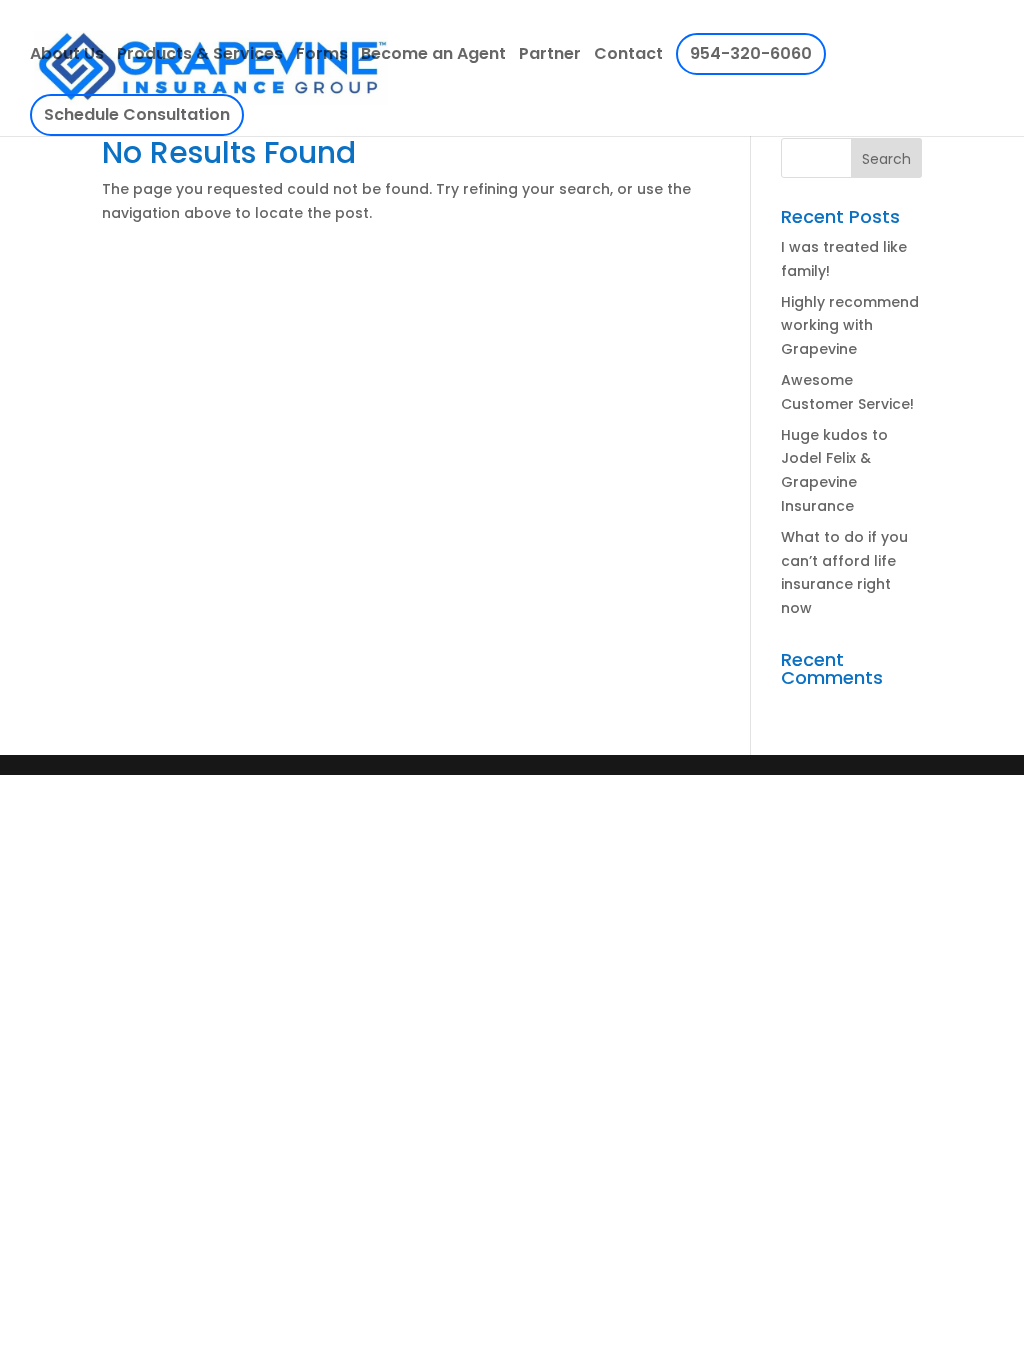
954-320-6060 (751, 53)
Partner (550, 56)
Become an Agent (433, 56)
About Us (67, 56)
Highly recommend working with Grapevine (850, 326)
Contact (628, 56)
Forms (322, 56)
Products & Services (200, 56)
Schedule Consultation (137, 114)
